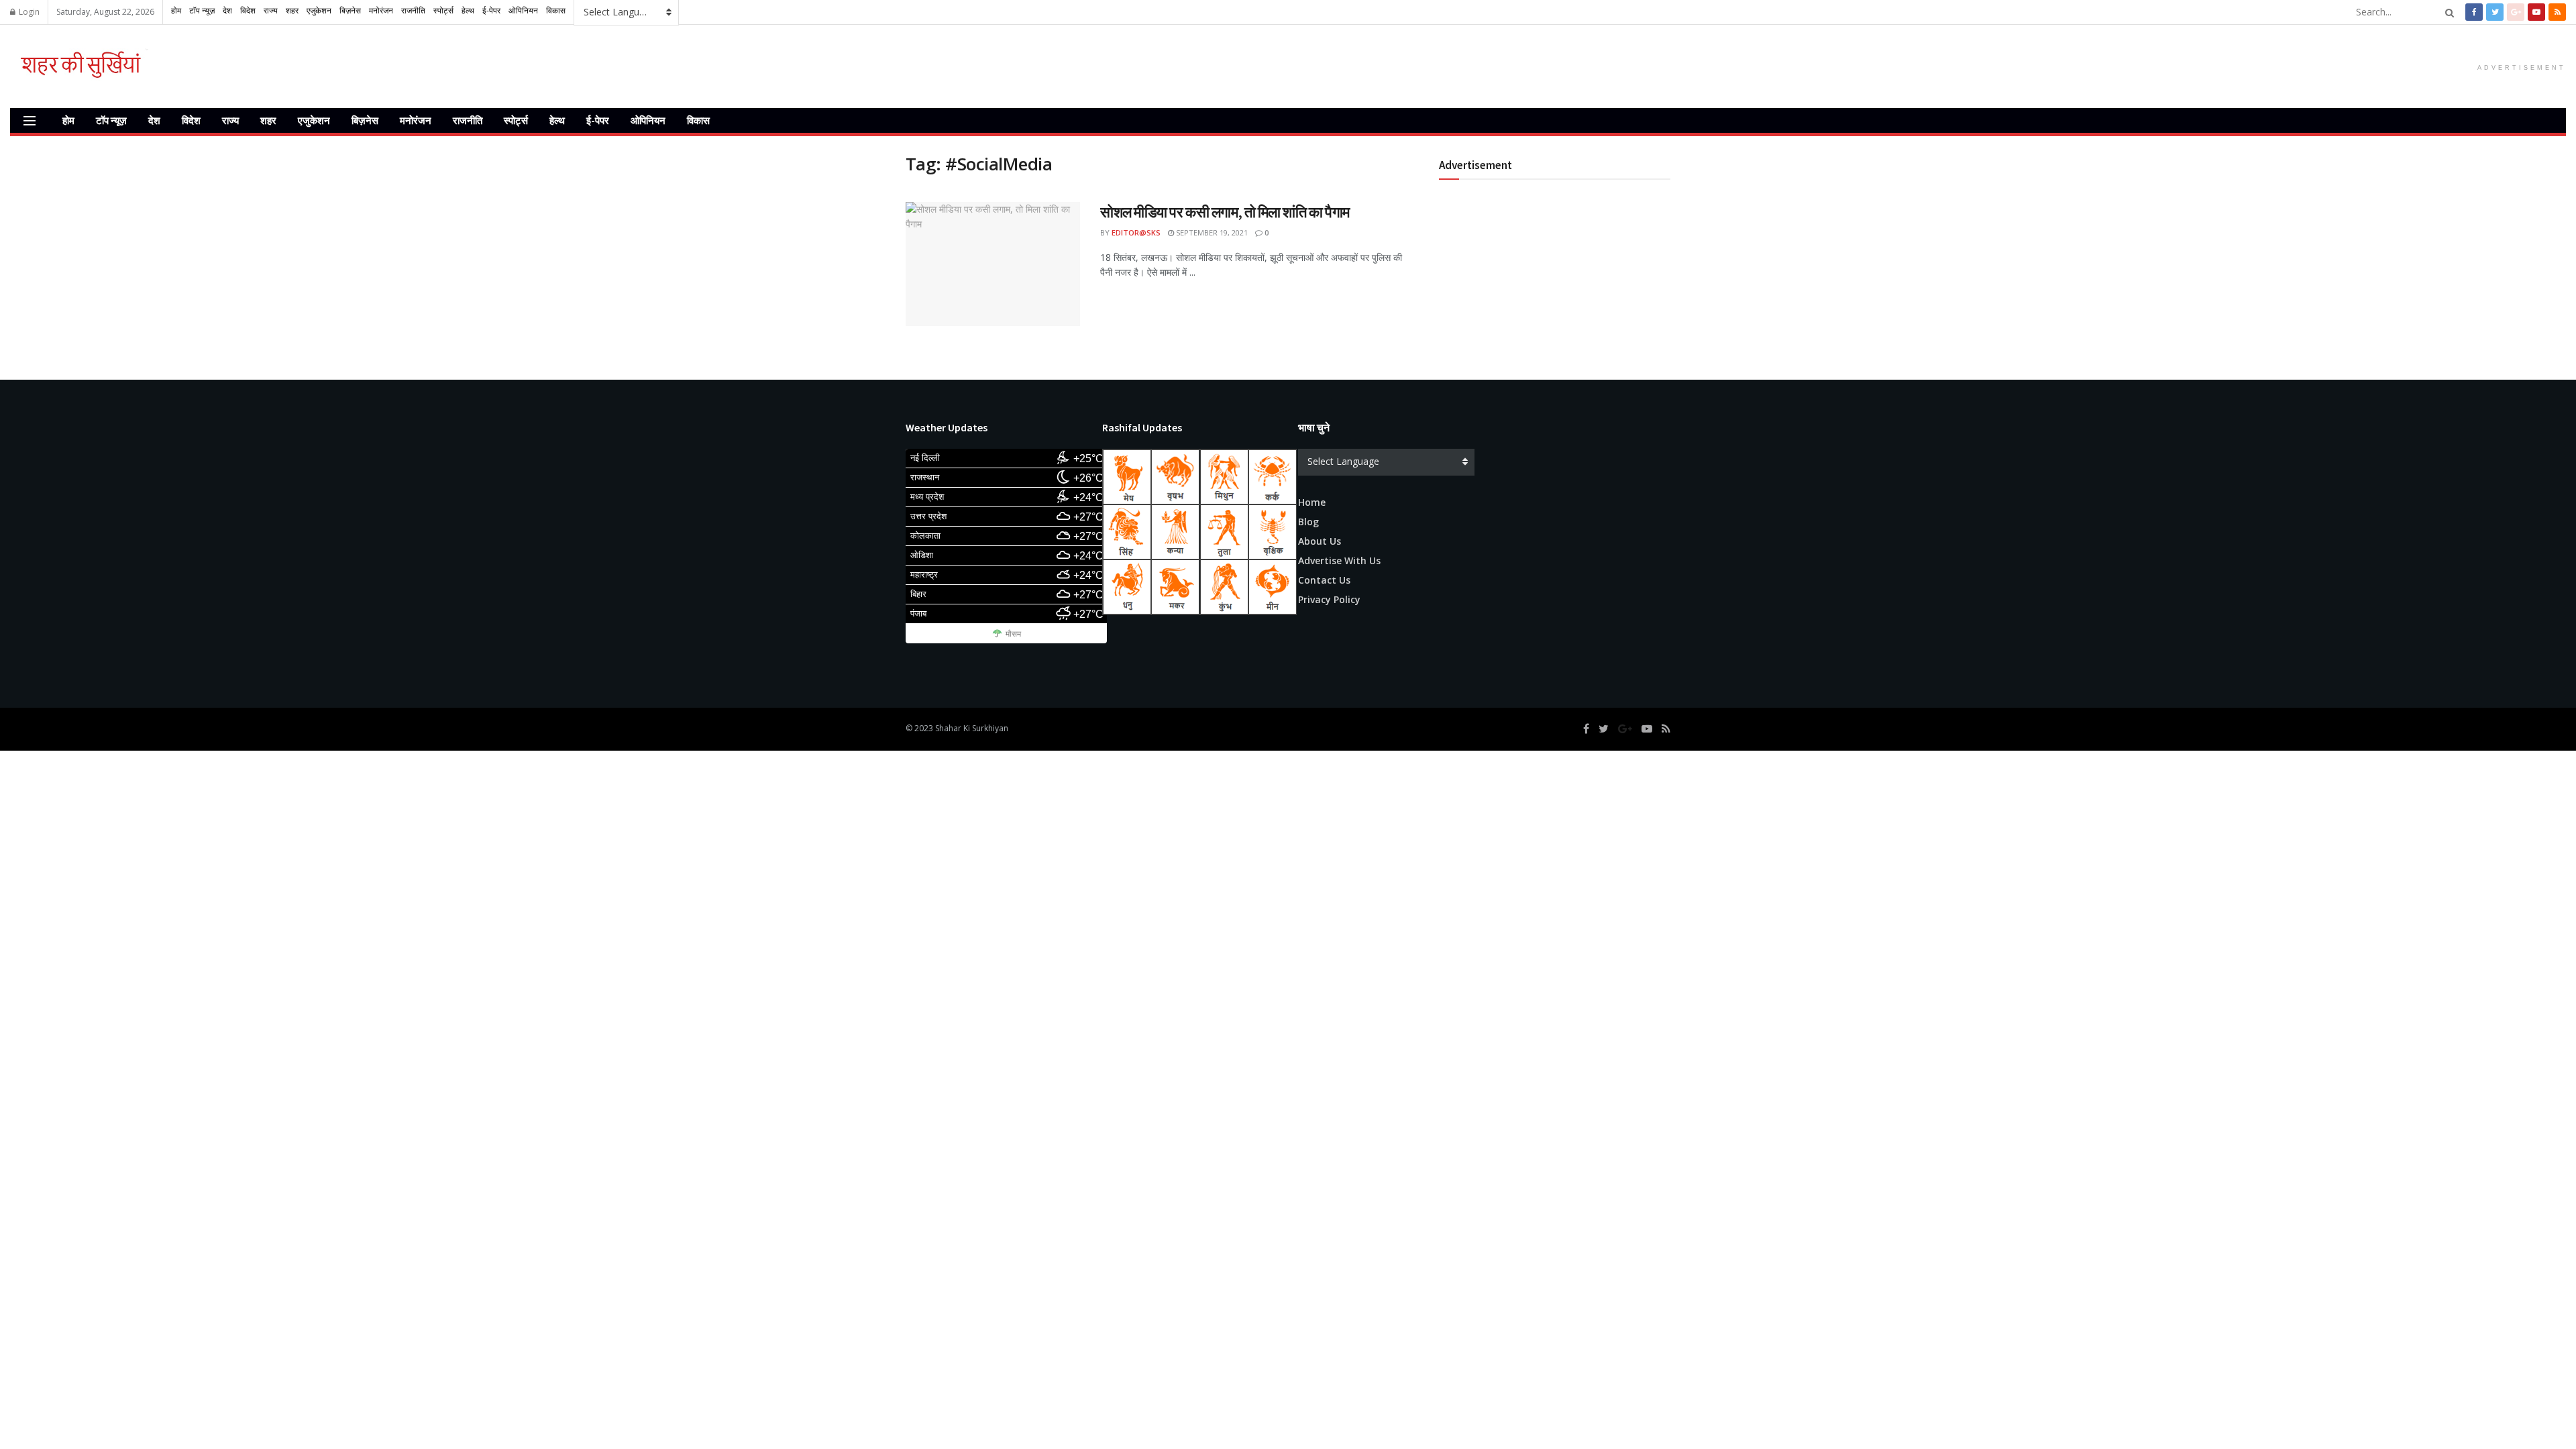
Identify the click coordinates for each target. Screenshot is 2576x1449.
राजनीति (468, 120)
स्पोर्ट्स (516, 120)
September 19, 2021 (1211, 232)
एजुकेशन (314, 120)
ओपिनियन (648, 120)
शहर (268, 120)
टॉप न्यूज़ (111, 120)
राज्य (230, 120)
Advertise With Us (1339, 560)
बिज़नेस (365, 120)
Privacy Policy (1329, 599)
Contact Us (1324, 580)
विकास (698, 120)
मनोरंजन (416, 120)
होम (68, 120)
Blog (1308, 522)
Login (28, 12)
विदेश (191, 120)
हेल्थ (557, 120)
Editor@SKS (1136, 232)
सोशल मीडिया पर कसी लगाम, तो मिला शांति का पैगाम (1225, 212)
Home (1312, 502)
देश (154, 120)
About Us (1320, 541)
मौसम (1013, 634)
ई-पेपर (598, 120)
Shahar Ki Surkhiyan (972, 728)
